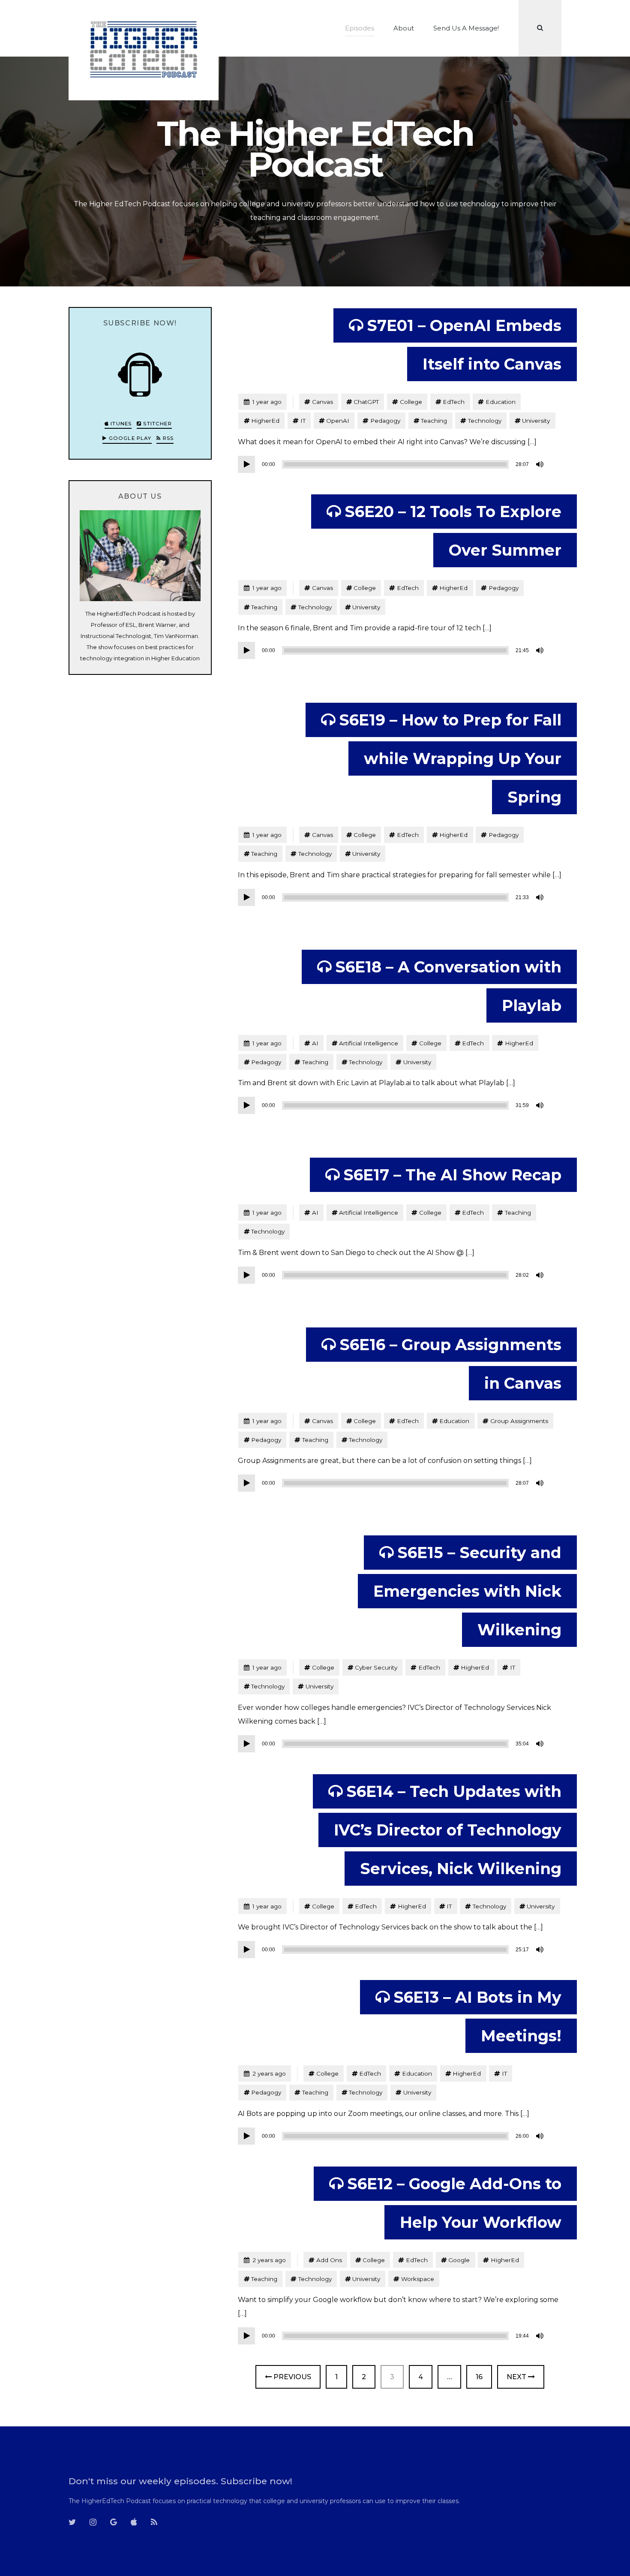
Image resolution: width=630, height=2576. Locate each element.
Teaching (434, 421)
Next (517, 2377)
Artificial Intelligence (369, 1043)
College (411, 402)
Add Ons (329, 2260)
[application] (392, 464)
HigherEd (265, 421)
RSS (167, 438)
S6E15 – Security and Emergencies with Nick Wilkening (467, 1591)
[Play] (246, 464)
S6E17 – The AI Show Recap (452, 1175)
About (404, 28)
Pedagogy (385, 421)
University (536, 421)
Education (501, 402)
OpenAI (338, 421)
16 (484, 2377)
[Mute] (540, 464)
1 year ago (262, 402)
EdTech (454, 402)
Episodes (360, 28)
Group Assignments (519, 1421)
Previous (291, 2377)
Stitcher (157, 424)
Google (459, 2260)
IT (303, 421)
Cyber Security (376, 1667)
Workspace (418, 2279)
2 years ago (265, 2073)
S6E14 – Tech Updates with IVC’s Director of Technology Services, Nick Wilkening (448, 1830)
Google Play (129, 438)
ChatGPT (366, 402)
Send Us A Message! (466, 28)
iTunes (120, 424)
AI (315, 1043)
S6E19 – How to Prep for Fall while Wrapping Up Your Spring (450, 758)
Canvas (322, 402)
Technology (485, 421)
